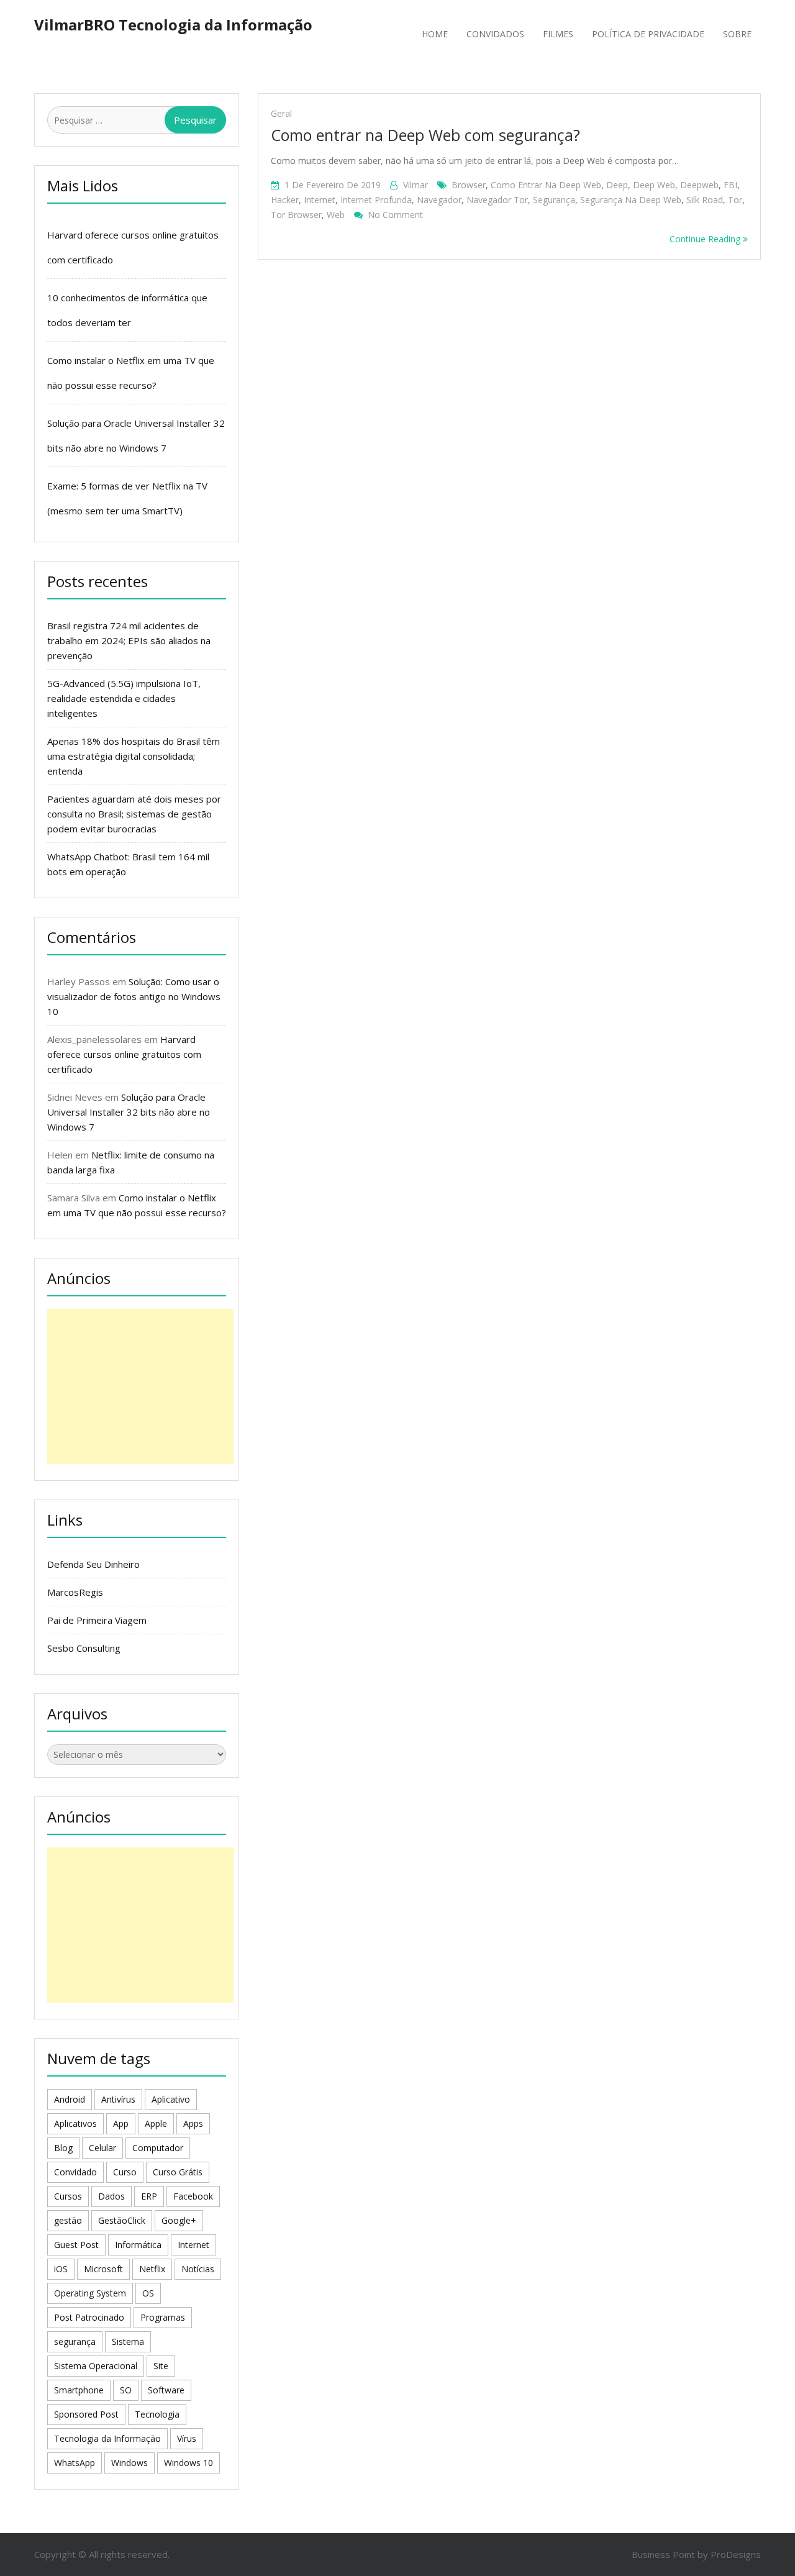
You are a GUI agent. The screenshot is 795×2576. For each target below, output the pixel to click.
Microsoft (103, 2269)
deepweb (699, 185)
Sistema (128, 2342)
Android (70, 2099)
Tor (735, 200)
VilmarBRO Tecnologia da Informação (173, 25)
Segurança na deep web (631, 200)
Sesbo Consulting (84, 1648)
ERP (149, 2196)
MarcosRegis (75, 1592)
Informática (138, 2245)
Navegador (439, 200)
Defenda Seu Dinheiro (93, 1564)
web (336, 215)
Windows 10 (189, 2463)
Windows (129, 2463)
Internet (320, 200)
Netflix (152, 2269)
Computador (158, 2148)
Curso (125, 2172)
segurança (554, 200)
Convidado (75, 2172)
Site (161, 2366)
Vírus (187, 2438)
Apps (193, 2123)
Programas (163, 2317)
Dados (111, 2196)
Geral (281, 113)
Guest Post (76, 2245)
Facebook (193, 2196)
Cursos (68, 2196)
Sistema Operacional (96, 2366)
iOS (61, 2269)
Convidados (495, 34)
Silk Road (705, 200)
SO (126, 2390)
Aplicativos (75, 2123)
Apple (156, 2123)
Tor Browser (296, 215)
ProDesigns (736, 2554)
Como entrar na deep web (546, 185)
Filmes (558, 34)
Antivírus (118, 2099)
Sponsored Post (86, 2414)
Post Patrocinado (89, 2317)
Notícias (198, 2269)
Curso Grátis (178, 2172)
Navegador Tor (497, 200)
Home (435, 34)
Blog (63, 2148)
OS (148, 2293)
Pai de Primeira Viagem (97, 1620)
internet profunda (376, 200)
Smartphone (79, 2390)
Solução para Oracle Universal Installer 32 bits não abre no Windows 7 (129, 1112)
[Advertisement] (140, 1386)
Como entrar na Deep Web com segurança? (425, 135)
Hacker (285, 200)
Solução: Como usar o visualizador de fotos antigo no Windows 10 (134, 996)
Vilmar (416, 185)
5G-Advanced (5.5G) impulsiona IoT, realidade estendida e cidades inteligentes (124, 698)
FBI (730, 185)
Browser (469, 185)
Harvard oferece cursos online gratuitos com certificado (124, 1054)
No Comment (395, 215)
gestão (68, 2220)
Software (166, 2390)
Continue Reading (706, 239)
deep (617, 185)
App (121, 2123)
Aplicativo (171, 2099)
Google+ (179, 2220)
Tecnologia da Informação (107, 2438)
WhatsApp (75, 2463)
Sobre (737, 34)
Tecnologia (157, 2414)
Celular (102, 2148)
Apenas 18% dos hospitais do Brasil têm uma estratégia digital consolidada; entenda (134, 756)
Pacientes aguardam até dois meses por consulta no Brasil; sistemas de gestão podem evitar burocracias (134, 814)
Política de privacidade (648, 34)
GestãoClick (122, 2220)
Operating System (90, 2293)
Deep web (654, 185)
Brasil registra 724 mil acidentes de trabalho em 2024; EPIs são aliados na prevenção (129, 640)
